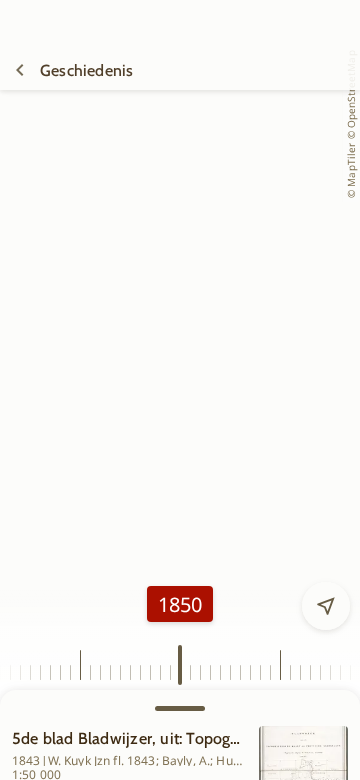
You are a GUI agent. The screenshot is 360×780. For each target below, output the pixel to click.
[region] (180, 415)
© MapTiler (351, 170)
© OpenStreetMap (351, 94)
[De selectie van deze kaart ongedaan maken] (20, 70)
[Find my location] (326, 606)
